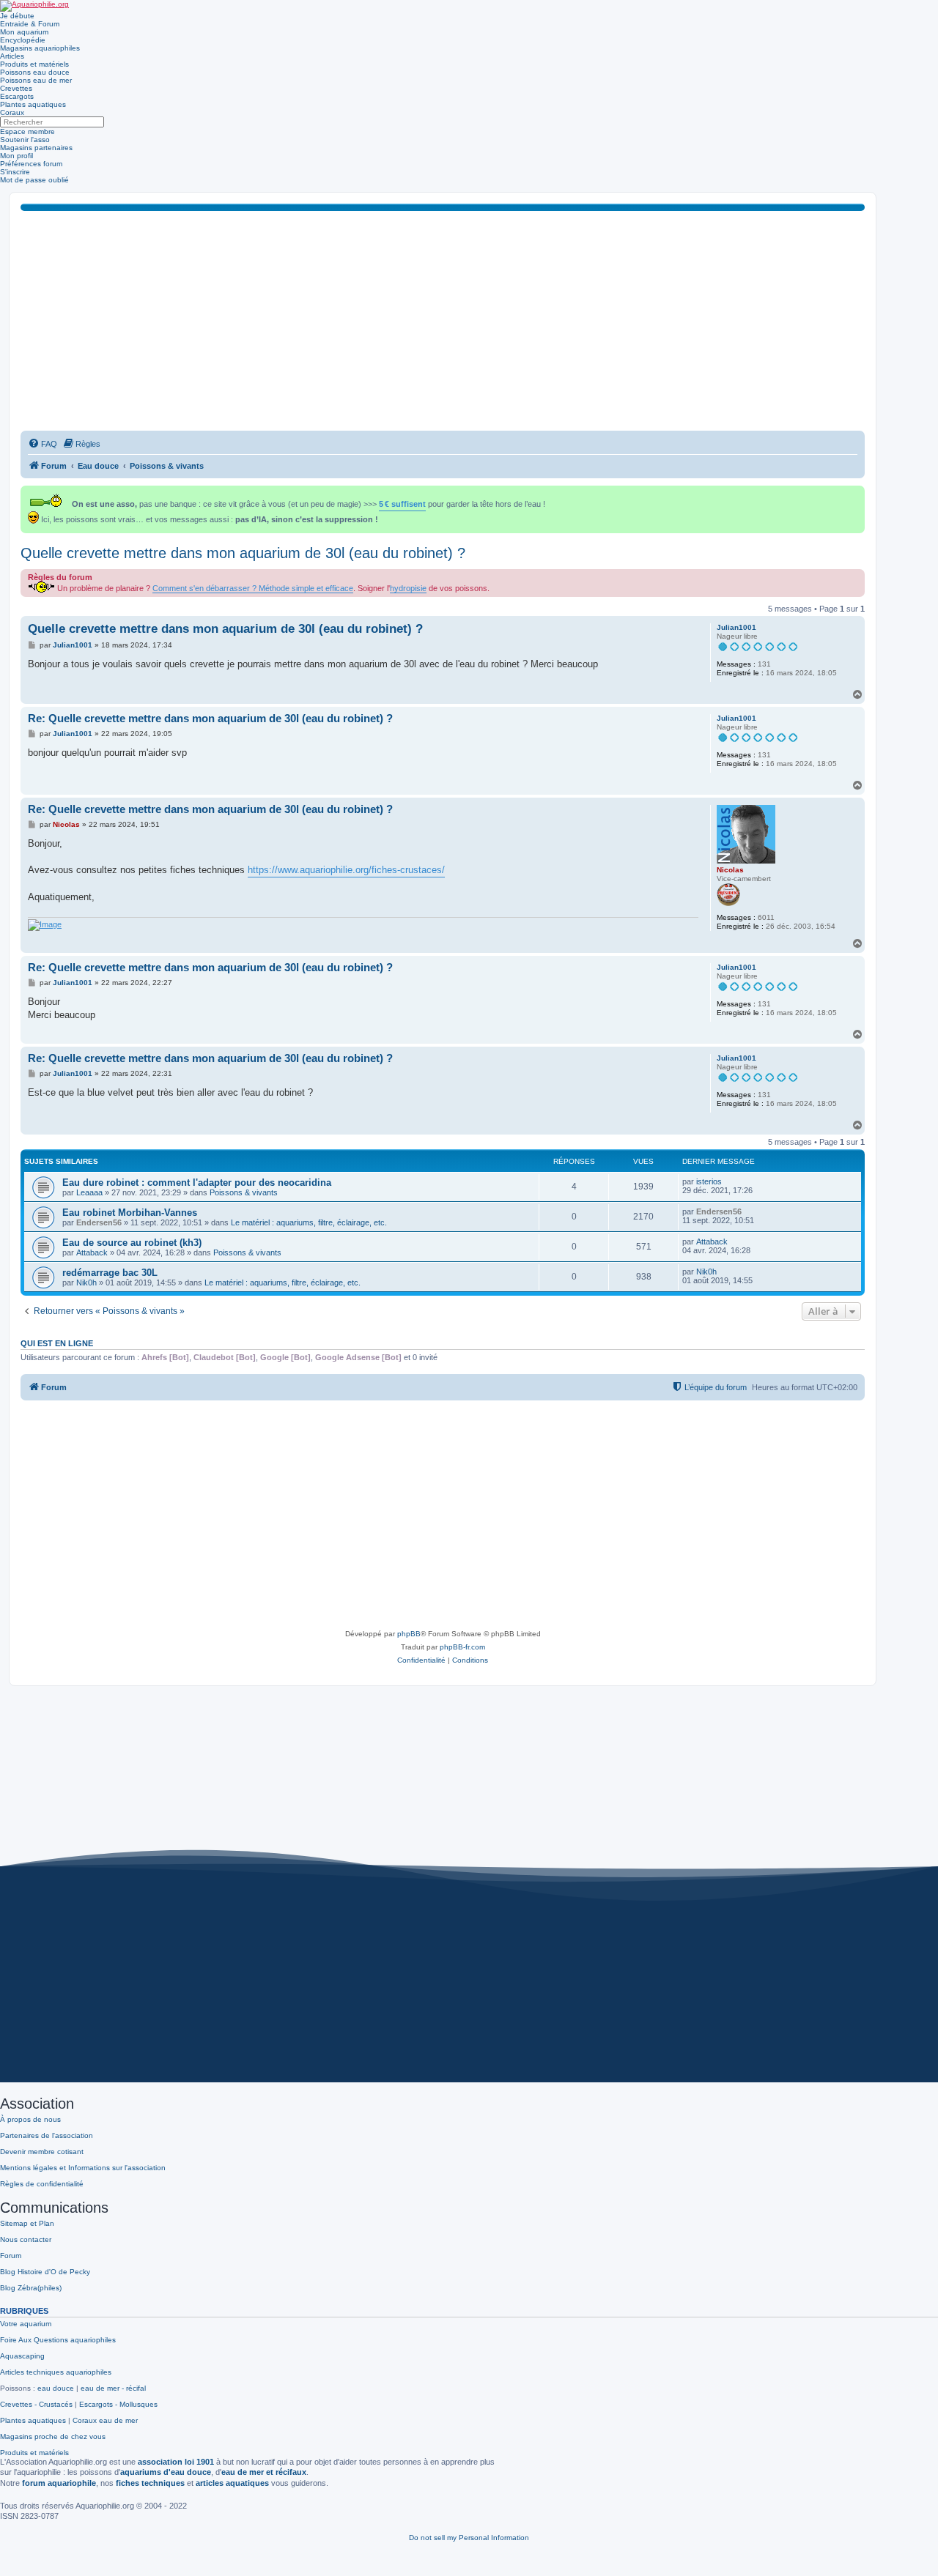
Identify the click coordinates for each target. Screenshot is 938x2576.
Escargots (17, 96)
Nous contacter (26, 2239)
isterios (709, 1181)
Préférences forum (31, 164)
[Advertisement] (443, 321)
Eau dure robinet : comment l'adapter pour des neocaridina (197, 1183)
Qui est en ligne (57, 1343)
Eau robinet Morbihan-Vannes (130, 1213)
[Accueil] (34, 6)
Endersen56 (99, 1222)
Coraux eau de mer (105, 2420)
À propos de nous (30, 2119)
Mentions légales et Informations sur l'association (83, 2168)
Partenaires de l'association (47, 2135)
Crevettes (16, 88)
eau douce (56, 2388)
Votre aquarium (26, 2324)
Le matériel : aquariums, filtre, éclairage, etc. (309, 1222)
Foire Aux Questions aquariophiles (58, 2340)
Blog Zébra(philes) (31, 2288)
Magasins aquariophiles (40, 48)
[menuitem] (43, 444)
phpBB (409, 1634)
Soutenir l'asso (25, 140)
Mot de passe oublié (34, 180)
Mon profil (16, 156)
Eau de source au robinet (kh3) (132, 1243)
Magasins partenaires (36, 148)
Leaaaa (89, 1192)
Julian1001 (736, 627)
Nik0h (86, 1283)
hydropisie (408, 588)
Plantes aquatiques (33, 104)
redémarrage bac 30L (110, 1273)
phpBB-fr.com (462, 1647)
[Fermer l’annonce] (855, 494)
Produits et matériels (34, 64)
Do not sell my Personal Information (469, 2538)
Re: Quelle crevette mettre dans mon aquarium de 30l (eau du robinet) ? (210, 718)
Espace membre (27, 131)
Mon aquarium (24, 32)
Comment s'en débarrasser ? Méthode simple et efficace (253, 588)
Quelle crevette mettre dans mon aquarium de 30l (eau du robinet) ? (243, 553)
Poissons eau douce (35, 72)
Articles (12, 56)
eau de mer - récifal (113, 2388)
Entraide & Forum (30, 24)
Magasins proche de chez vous (53, 2436)
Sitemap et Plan (27, 2223)
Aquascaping (22, 2356)
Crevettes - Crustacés (36, 2404)
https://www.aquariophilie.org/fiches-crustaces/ (346, 870)
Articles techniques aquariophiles (56, 2372)
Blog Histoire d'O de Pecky (45, 2272)
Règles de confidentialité (42, 2184)
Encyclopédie (23, 40)
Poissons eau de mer (36, 80)
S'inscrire (15, 172)
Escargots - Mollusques (118, 2404)
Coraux (12, 112)
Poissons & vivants (244, 1192)
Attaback (92, 1252)
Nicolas (730, 870)
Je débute (17, 16)
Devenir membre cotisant (42, 2152)
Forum (11, 2256)
